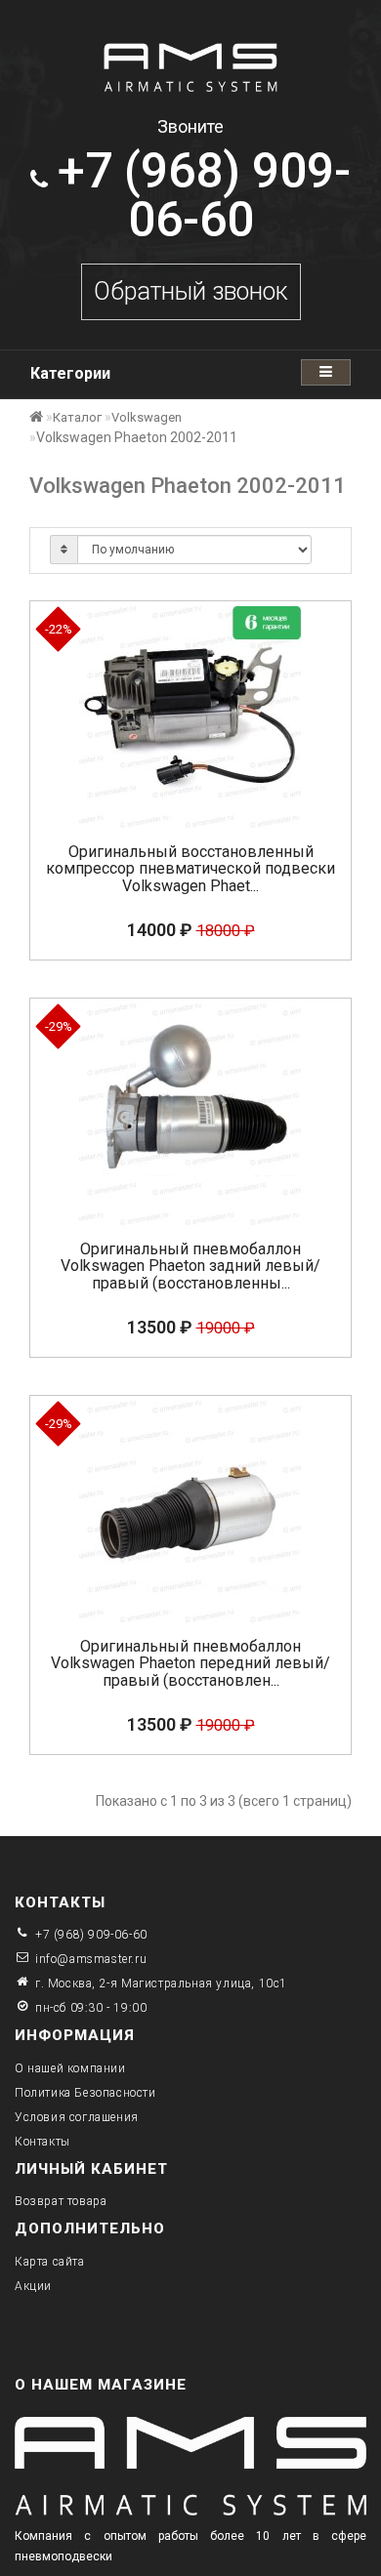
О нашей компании (70, 2068)
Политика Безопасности (85, 2093)
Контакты (42, 2142)
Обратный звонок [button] (191, 291)
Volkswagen (147, 417)
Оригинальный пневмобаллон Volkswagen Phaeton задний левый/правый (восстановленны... (190, 1266)
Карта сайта (50, 2262)
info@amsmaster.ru (91, 1959)
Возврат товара (61, 2201)
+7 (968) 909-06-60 (91, 1935)
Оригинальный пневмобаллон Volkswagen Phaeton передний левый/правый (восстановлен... (190, 1663)
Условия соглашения (77, 2117)
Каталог (77, 417)
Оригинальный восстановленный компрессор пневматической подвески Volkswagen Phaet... (190, 869)
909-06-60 (204, 195)
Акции (33, 2286)
